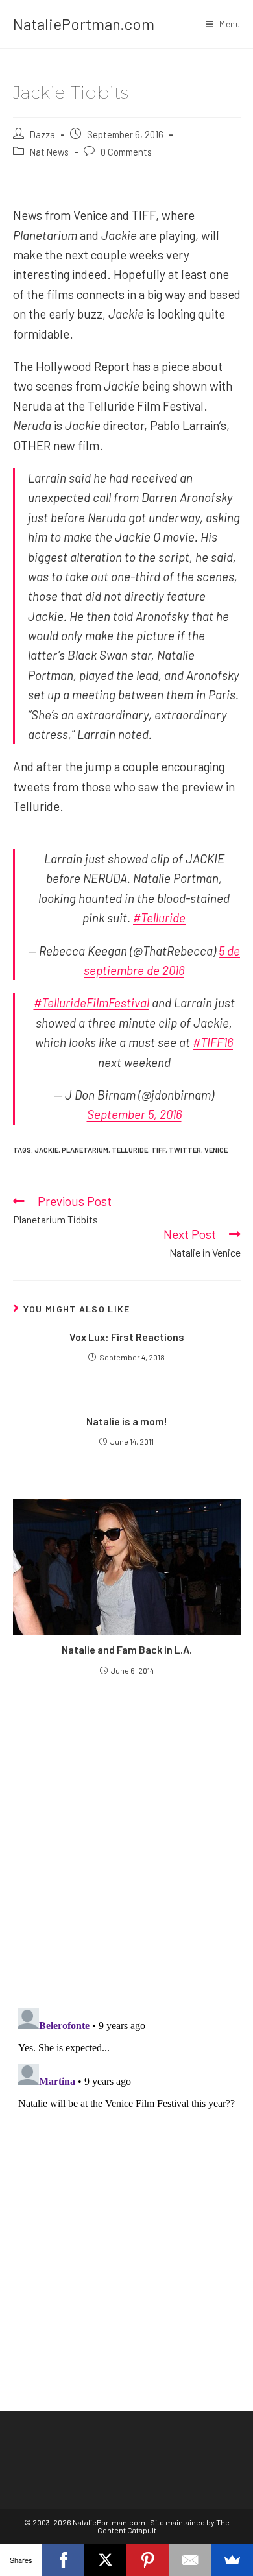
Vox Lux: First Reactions (127, 1337)
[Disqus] (127, 2165)
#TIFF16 (213, 1042)
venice (216, 1150)
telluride (130, 1150)
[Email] (190, 2560)
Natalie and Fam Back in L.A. (127, 1649)
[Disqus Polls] (127, 1841)
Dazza (42, 134)
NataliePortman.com (84, 24)
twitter (185, 1150)
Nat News (49, 152)
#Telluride (159, 918)
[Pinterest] (148, 2560)
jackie (46, 1150)
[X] (105, 2560)
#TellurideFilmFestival (91, 1003)
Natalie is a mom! (127, 1421)
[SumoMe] (232, 2560)
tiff (158, 1150)
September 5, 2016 (134, 1114)
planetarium (85, 1150)
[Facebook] (63, 2560)
